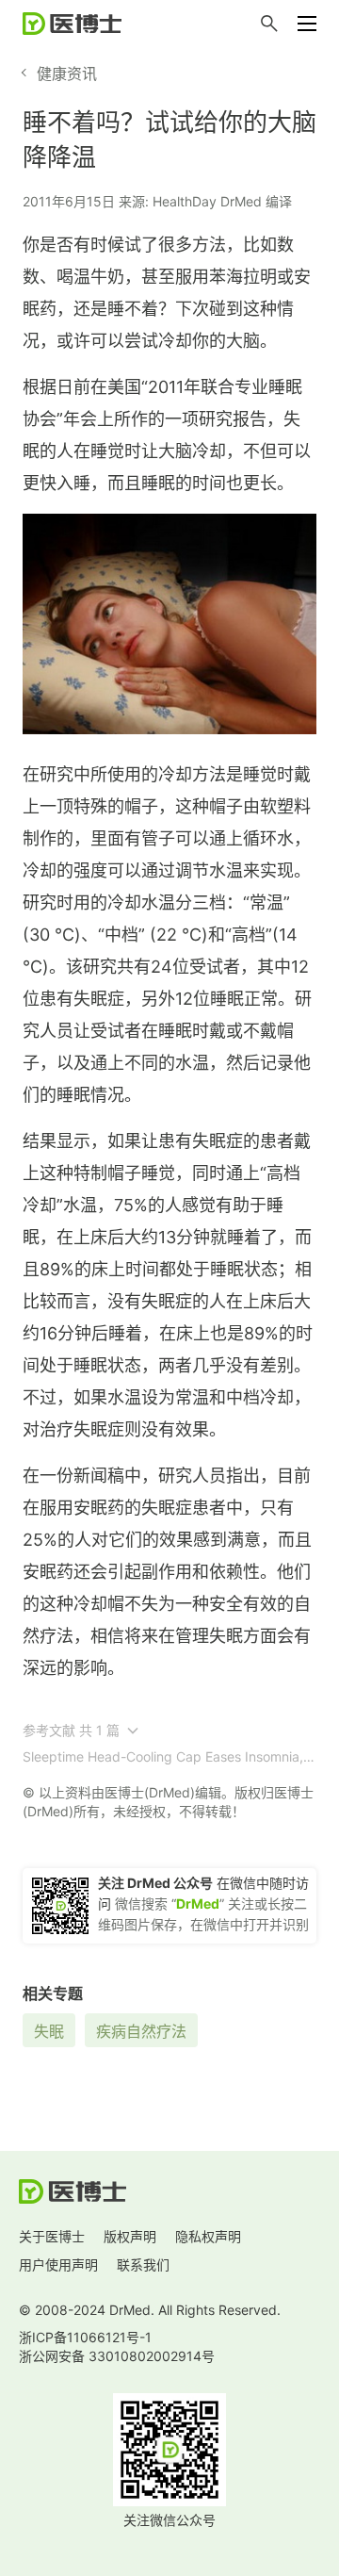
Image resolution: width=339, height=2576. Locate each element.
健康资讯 (67, 74)
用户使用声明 (58, 2264)
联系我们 (143, 2264)
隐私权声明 (208, 2236)
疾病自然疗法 (141, 2031)
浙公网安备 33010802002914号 (117, 2356)
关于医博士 (52, 2236)
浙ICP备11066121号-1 (85, 2337)
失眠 (49, 2031)
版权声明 (130, 2236)
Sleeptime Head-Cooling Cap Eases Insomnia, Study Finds (163, 1756)
